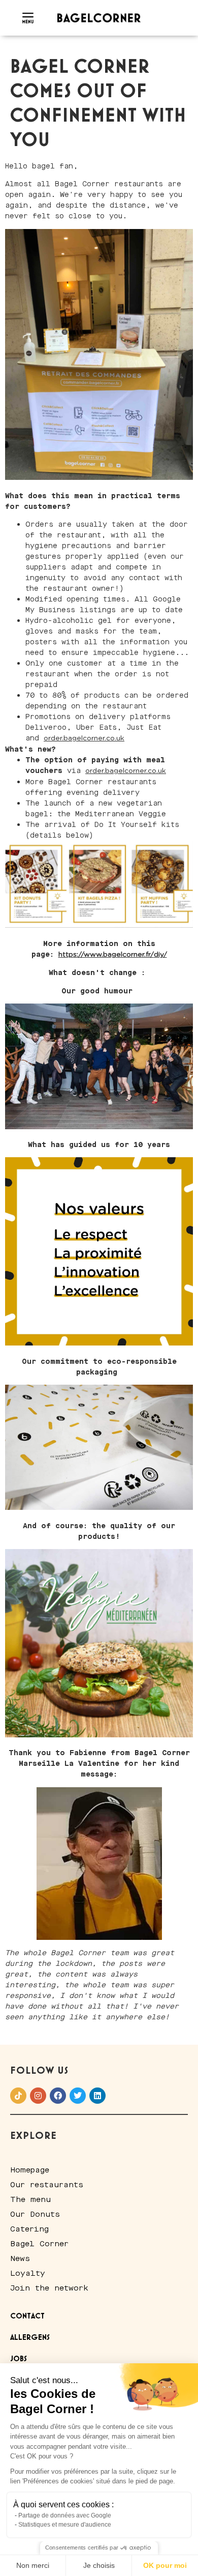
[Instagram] (38, 2096)
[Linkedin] (97, 2096)
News (20, 2258)
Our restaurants (47, 2185)
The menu (30, 2199)
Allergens (30, 2338)
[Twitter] (78, 2096)
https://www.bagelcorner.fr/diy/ (113, 955)
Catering (29, 2229)
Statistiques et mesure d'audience (65, 2525)
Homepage (30, 2170)
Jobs (19, 2359)
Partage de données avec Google (65, 2515)
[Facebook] (58, 2096)
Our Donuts (35, 2214)
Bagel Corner (39, 2244)
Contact (27, 2316)
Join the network (49, 2288)
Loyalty (28, 2273)
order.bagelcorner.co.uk (84, 738)
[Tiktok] (18, 2096)
